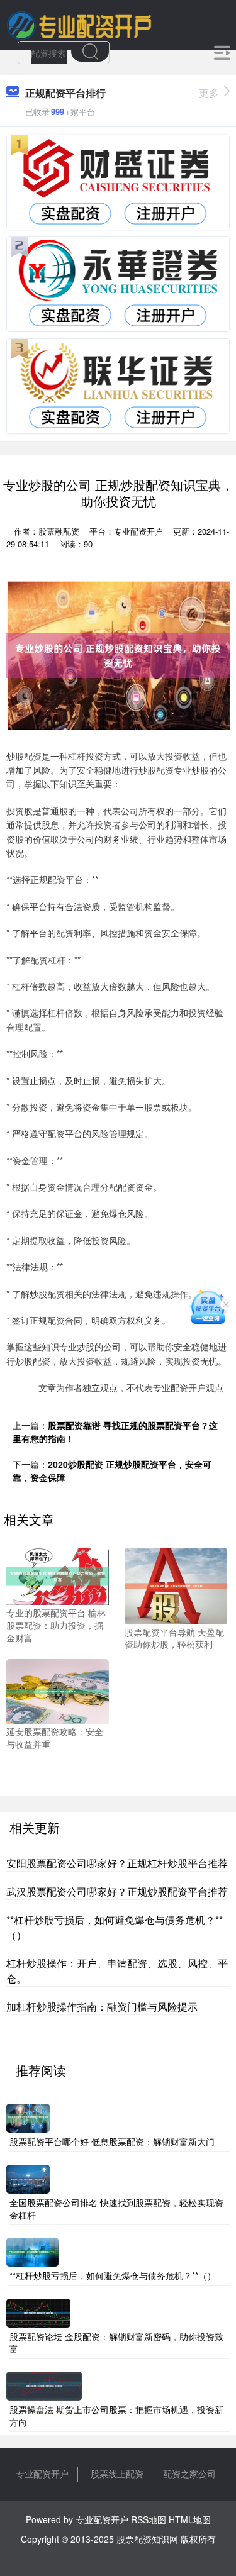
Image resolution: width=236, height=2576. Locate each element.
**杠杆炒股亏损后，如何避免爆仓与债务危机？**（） (113, 2275)
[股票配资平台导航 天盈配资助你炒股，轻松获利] (176, 1585)
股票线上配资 (117, 2473)
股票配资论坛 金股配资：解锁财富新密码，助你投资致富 (116, 2343)
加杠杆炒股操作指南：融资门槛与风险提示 (102, 2007)
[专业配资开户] (79, 24)
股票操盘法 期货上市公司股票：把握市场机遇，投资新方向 (116, 2416)
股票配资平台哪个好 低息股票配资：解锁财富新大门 (112, 2141)
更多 (209, 93)
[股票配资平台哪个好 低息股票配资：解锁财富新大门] (28, 2117)
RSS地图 (149, 2519)
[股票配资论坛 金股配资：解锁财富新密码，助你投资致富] (38, 2311)
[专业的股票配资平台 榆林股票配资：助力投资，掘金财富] (58, 1575)
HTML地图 (190, 2519)
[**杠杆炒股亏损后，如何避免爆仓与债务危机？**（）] (32, 2251)
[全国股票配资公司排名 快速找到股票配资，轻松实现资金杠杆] (28, 2178)
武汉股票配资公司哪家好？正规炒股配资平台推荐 (117, 1891)
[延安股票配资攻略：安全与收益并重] (58, 1690)
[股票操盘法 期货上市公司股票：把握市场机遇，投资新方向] (44, 2385)
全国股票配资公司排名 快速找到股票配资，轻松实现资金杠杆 (116, 2209)
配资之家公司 (189, 2473)
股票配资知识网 (147, 2539)
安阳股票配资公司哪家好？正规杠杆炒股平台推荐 (117, 1863)
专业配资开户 (42, 2473)
